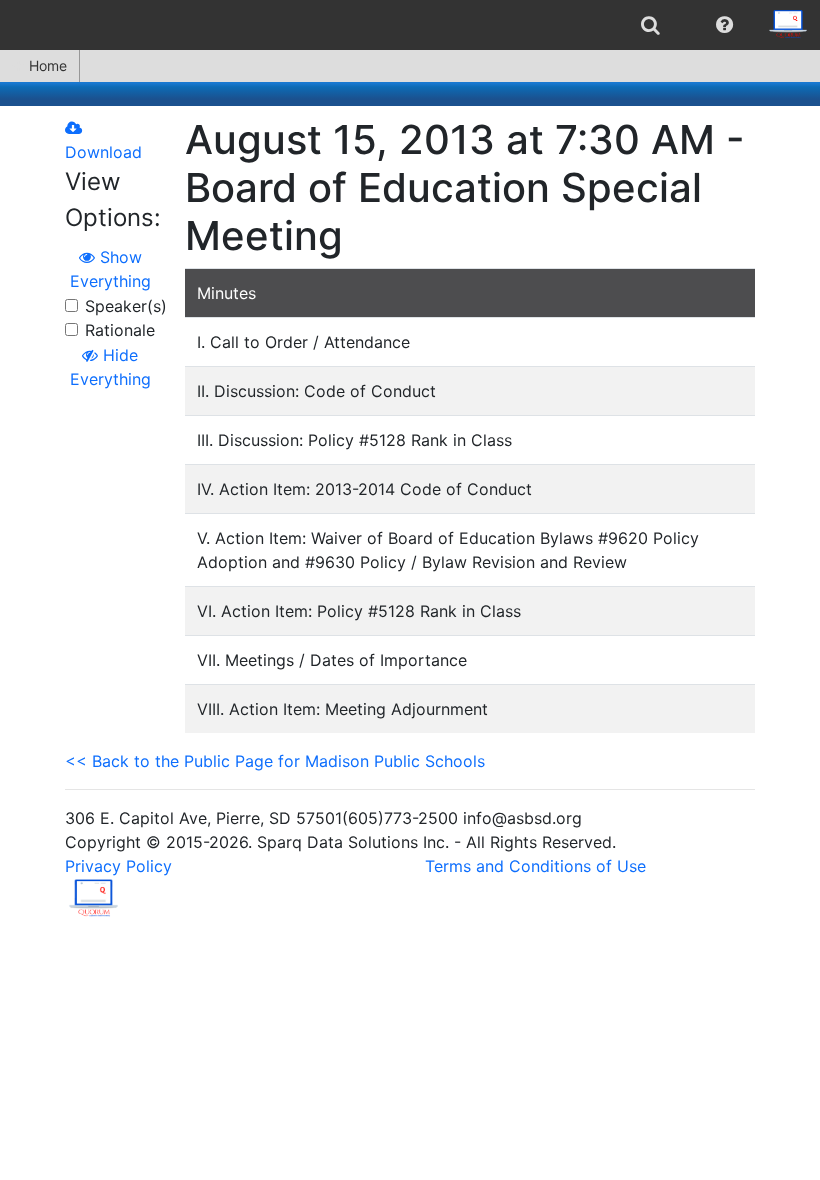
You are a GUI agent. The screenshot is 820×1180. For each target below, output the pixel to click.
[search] (650, 25)
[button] (724, 25)
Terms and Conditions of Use (535, 866)
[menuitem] (650, 25)
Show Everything (110, 269)
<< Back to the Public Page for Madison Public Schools (275, 761)
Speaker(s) (126, 306)
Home (48, 65)
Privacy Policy (118, 866)
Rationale (120, 330)
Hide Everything (110, 367)
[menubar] (410, 25)
